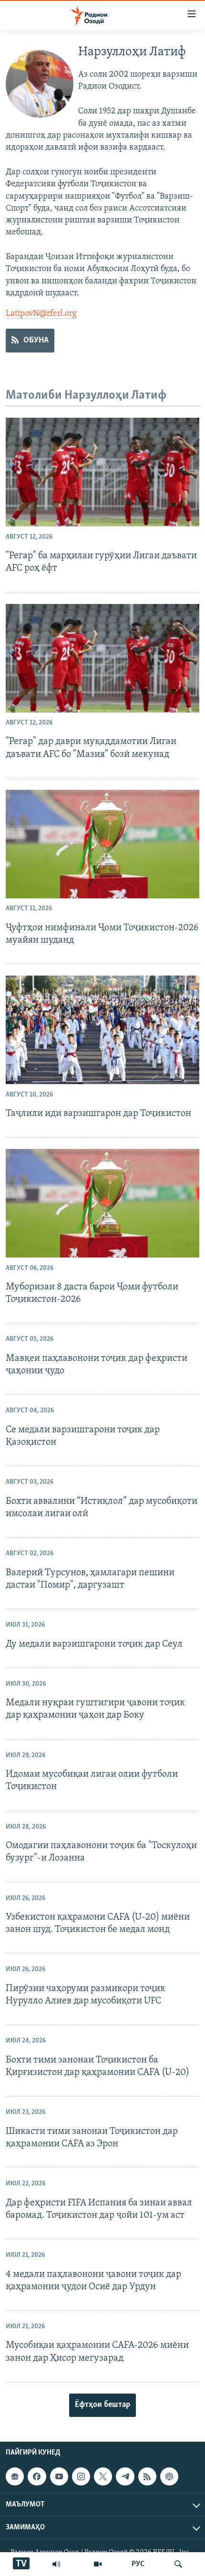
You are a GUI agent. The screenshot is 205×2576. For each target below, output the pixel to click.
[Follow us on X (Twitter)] (103, 2476)
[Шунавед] (56, 2564)
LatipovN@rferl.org (41, 314)
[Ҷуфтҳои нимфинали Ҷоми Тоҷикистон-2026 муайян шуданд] (102, 844)
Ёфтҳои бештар (102, 2405)
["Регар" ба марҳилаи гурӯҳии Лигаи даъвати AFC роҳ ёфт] (102, 472)
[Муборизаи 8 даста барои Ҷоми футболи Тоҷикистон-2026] (102, 1203)
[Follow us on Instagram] (81, 2476)
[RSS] (147, 2476)
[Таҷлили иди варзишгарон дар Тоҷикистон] (102, 1030)
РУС (138, 2564)
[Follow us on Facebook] (37, 2476)
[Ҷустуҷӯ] (178, 2564)
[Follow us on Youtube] (59, 2476)
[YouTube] (98, 2564)
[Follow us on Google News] (15, 2476)
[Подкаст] (169, 2476)
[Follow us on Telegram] (125, 2476)
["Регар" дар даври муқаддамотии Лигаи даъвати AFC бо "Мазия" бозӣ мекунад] (102, 658)
